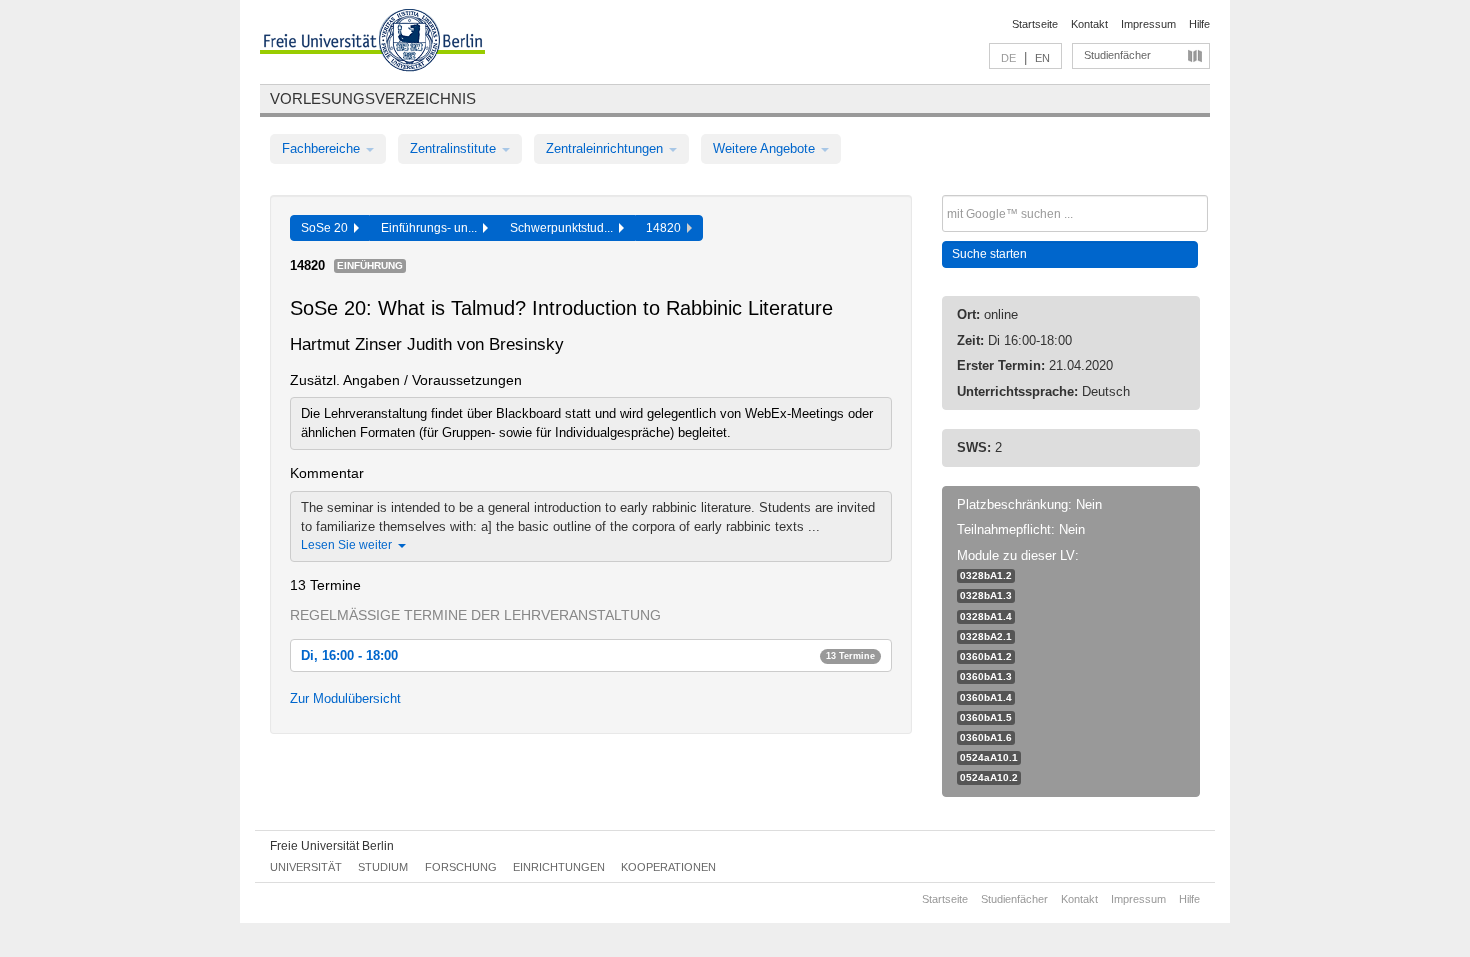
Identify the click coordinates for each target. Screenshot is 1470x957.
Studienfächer (1117, 55)
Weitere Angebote (766, 148)
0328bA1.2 (986, 575)
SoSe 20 (327, 228)
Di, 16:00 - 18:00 (588, 655)
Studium (383, 867)
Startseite (1035, 24)
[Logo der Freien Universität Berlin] (372, 43)
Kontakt (1089, 24)
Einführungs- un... (432, 228)
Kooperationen (668, 867)
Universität (306, 867)
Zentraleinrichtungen (606, 148)
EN (1042, 58)
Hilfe (1199, 24)
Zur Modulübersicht (345, 698)
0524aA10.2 (989, 777)
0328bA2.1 (986, 636)
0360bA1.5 (986, 717)
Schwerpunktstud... (564, 228)
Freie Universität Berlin (332, 846)
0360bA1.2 (986, 656)
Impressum (1148, 24)
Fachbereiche (323, 148)
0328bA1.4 (986, 616)
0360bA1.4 (986, 697)
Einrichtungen (559, 867)
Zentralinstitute (455, 148)
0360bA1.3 (986, 676)
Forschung (461, 867)
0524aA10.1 (989, 757)
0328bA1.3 (986, 595)
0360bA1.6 (986, 737)
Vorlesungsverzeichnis (373, 98)
